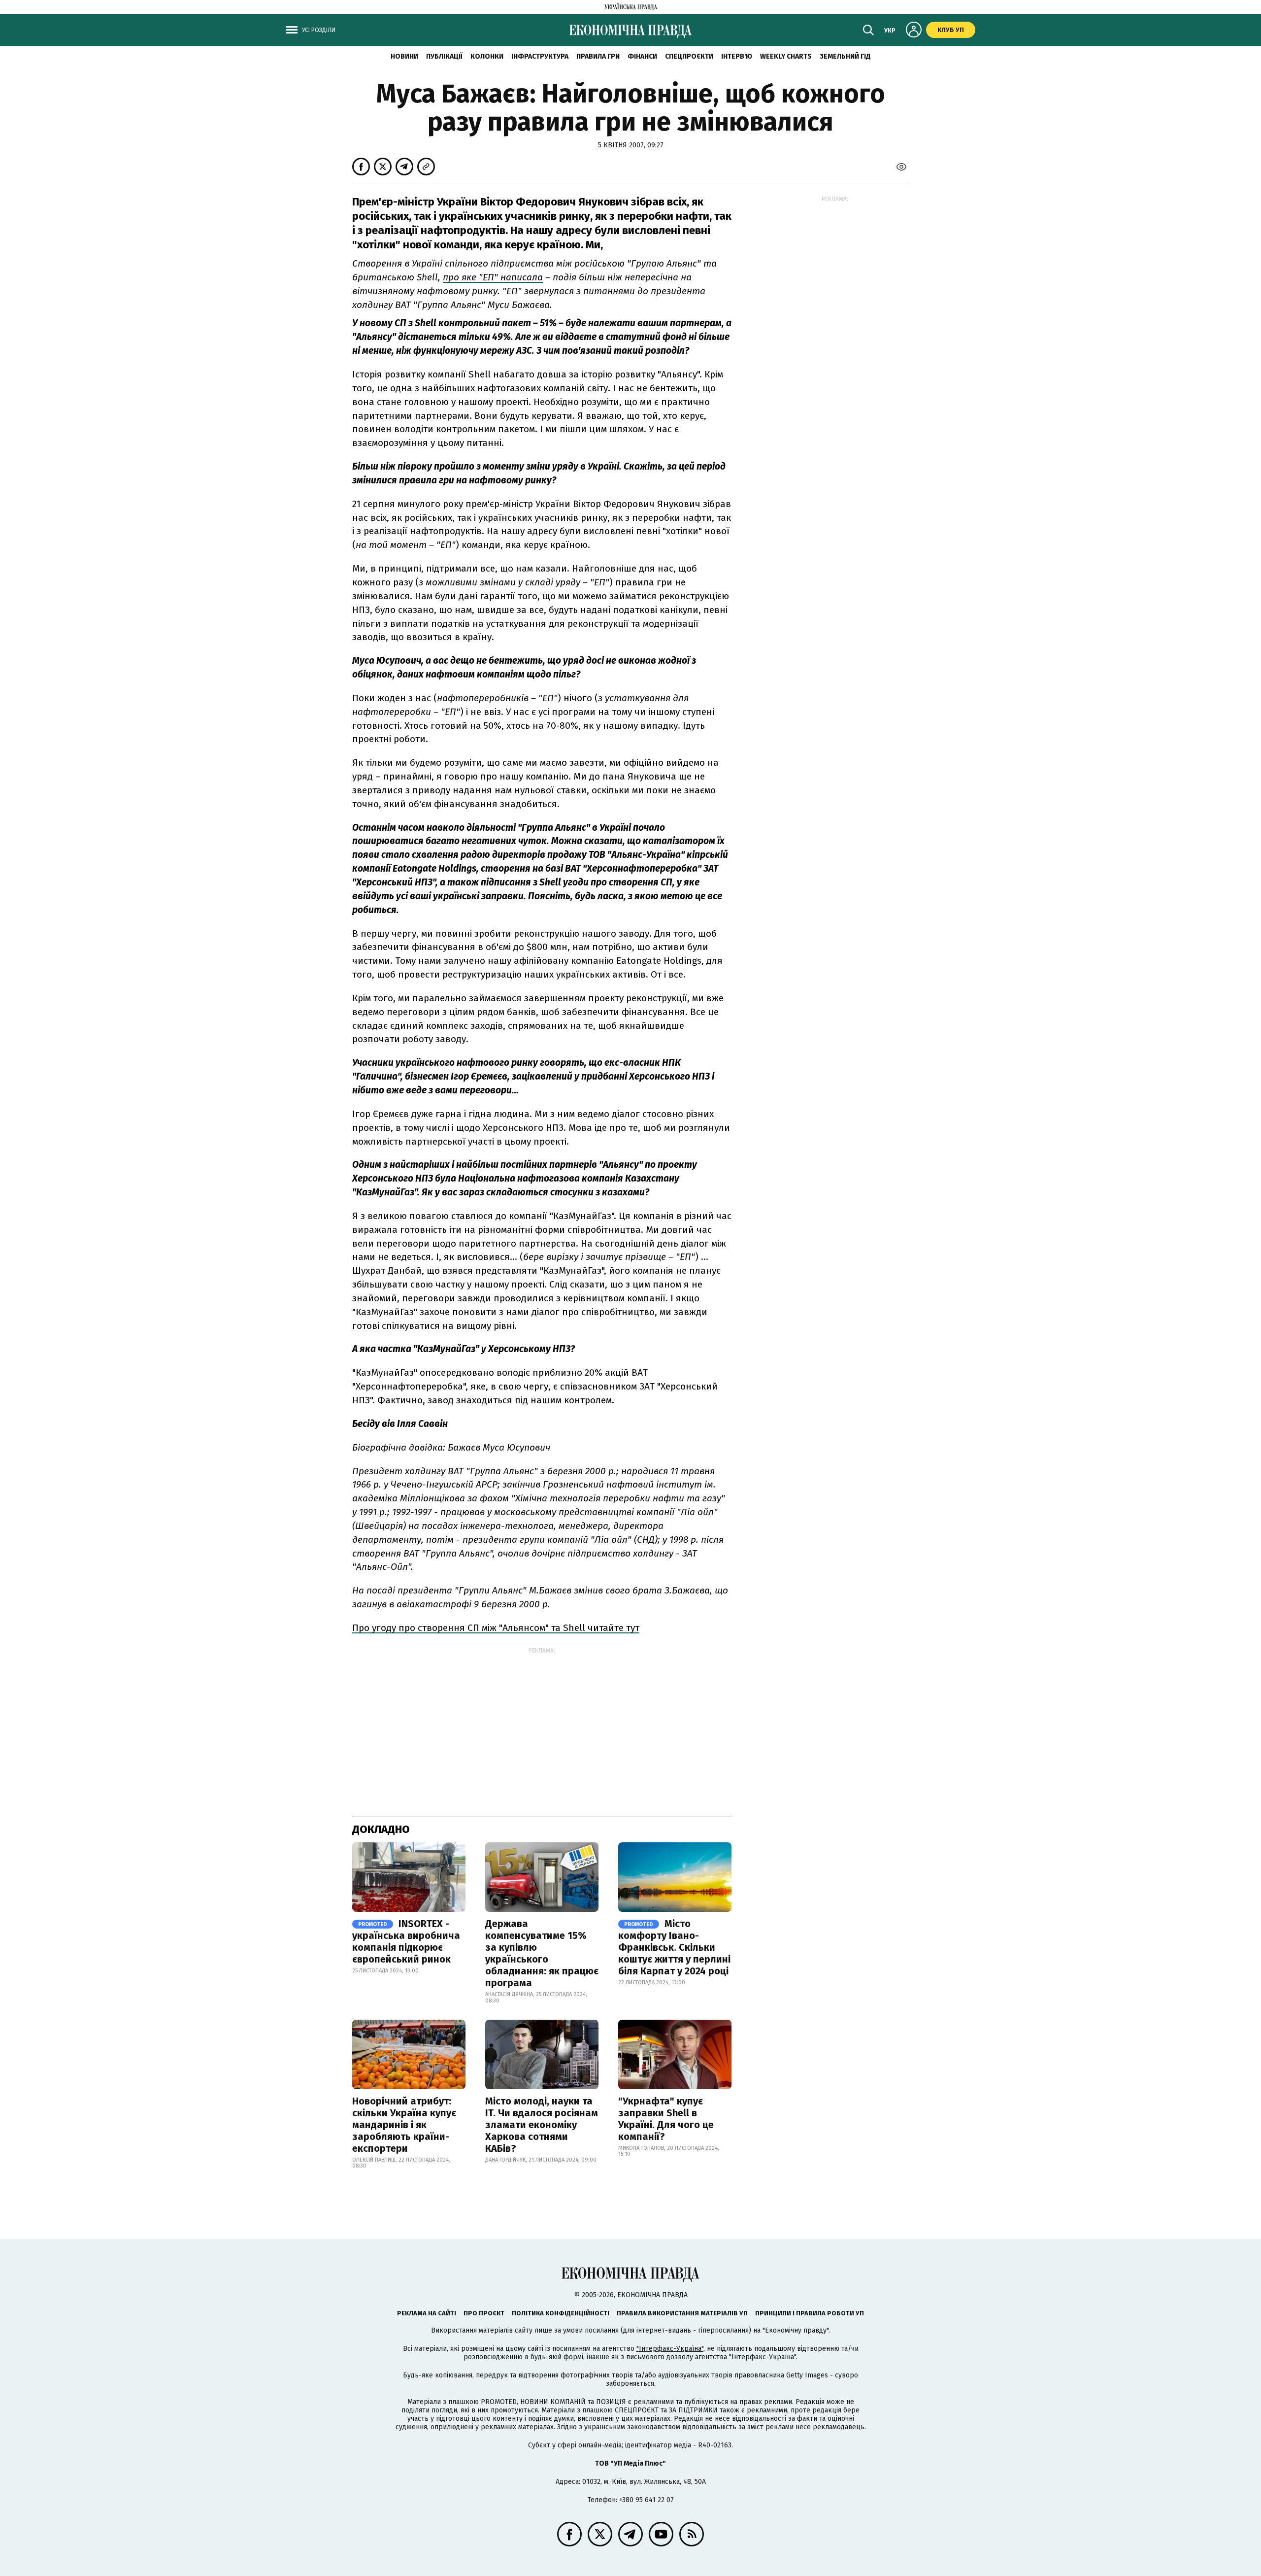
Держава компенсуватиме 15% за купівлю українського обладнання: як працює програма (542, 1953)
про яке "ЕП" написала (493, 277)
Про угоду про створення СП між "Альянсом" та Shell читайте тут (496, 1628)
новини (404, 56)
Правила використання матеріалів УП (682, 2313)
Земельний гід (845, 56)
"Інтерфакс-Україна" (670, 2349)
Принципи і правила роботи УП (810, 2313)
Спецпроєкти (689, 56)
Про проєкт (484, 2313)
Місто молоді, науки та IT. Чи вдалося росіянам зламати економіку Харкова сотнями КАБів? (542, 2125)
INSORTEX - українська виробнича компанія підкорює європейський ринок (406, 1941)
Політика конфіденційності (561, 2313)
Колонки (487, 56)
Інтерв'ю (737, 56)
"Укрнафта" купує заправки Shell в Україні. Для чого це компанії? (666, 2119)
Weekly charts (786, 56)
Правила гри (598, 56)
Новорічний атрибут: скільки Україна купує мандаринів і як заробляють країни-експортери (404, 2125)
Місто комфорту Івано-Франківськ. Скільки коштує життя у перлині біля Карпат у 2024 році (674, 1947)
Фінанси (642, 56)
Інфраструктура (540, 56)
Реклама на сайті (427, 2313)
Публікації (444, 56)
